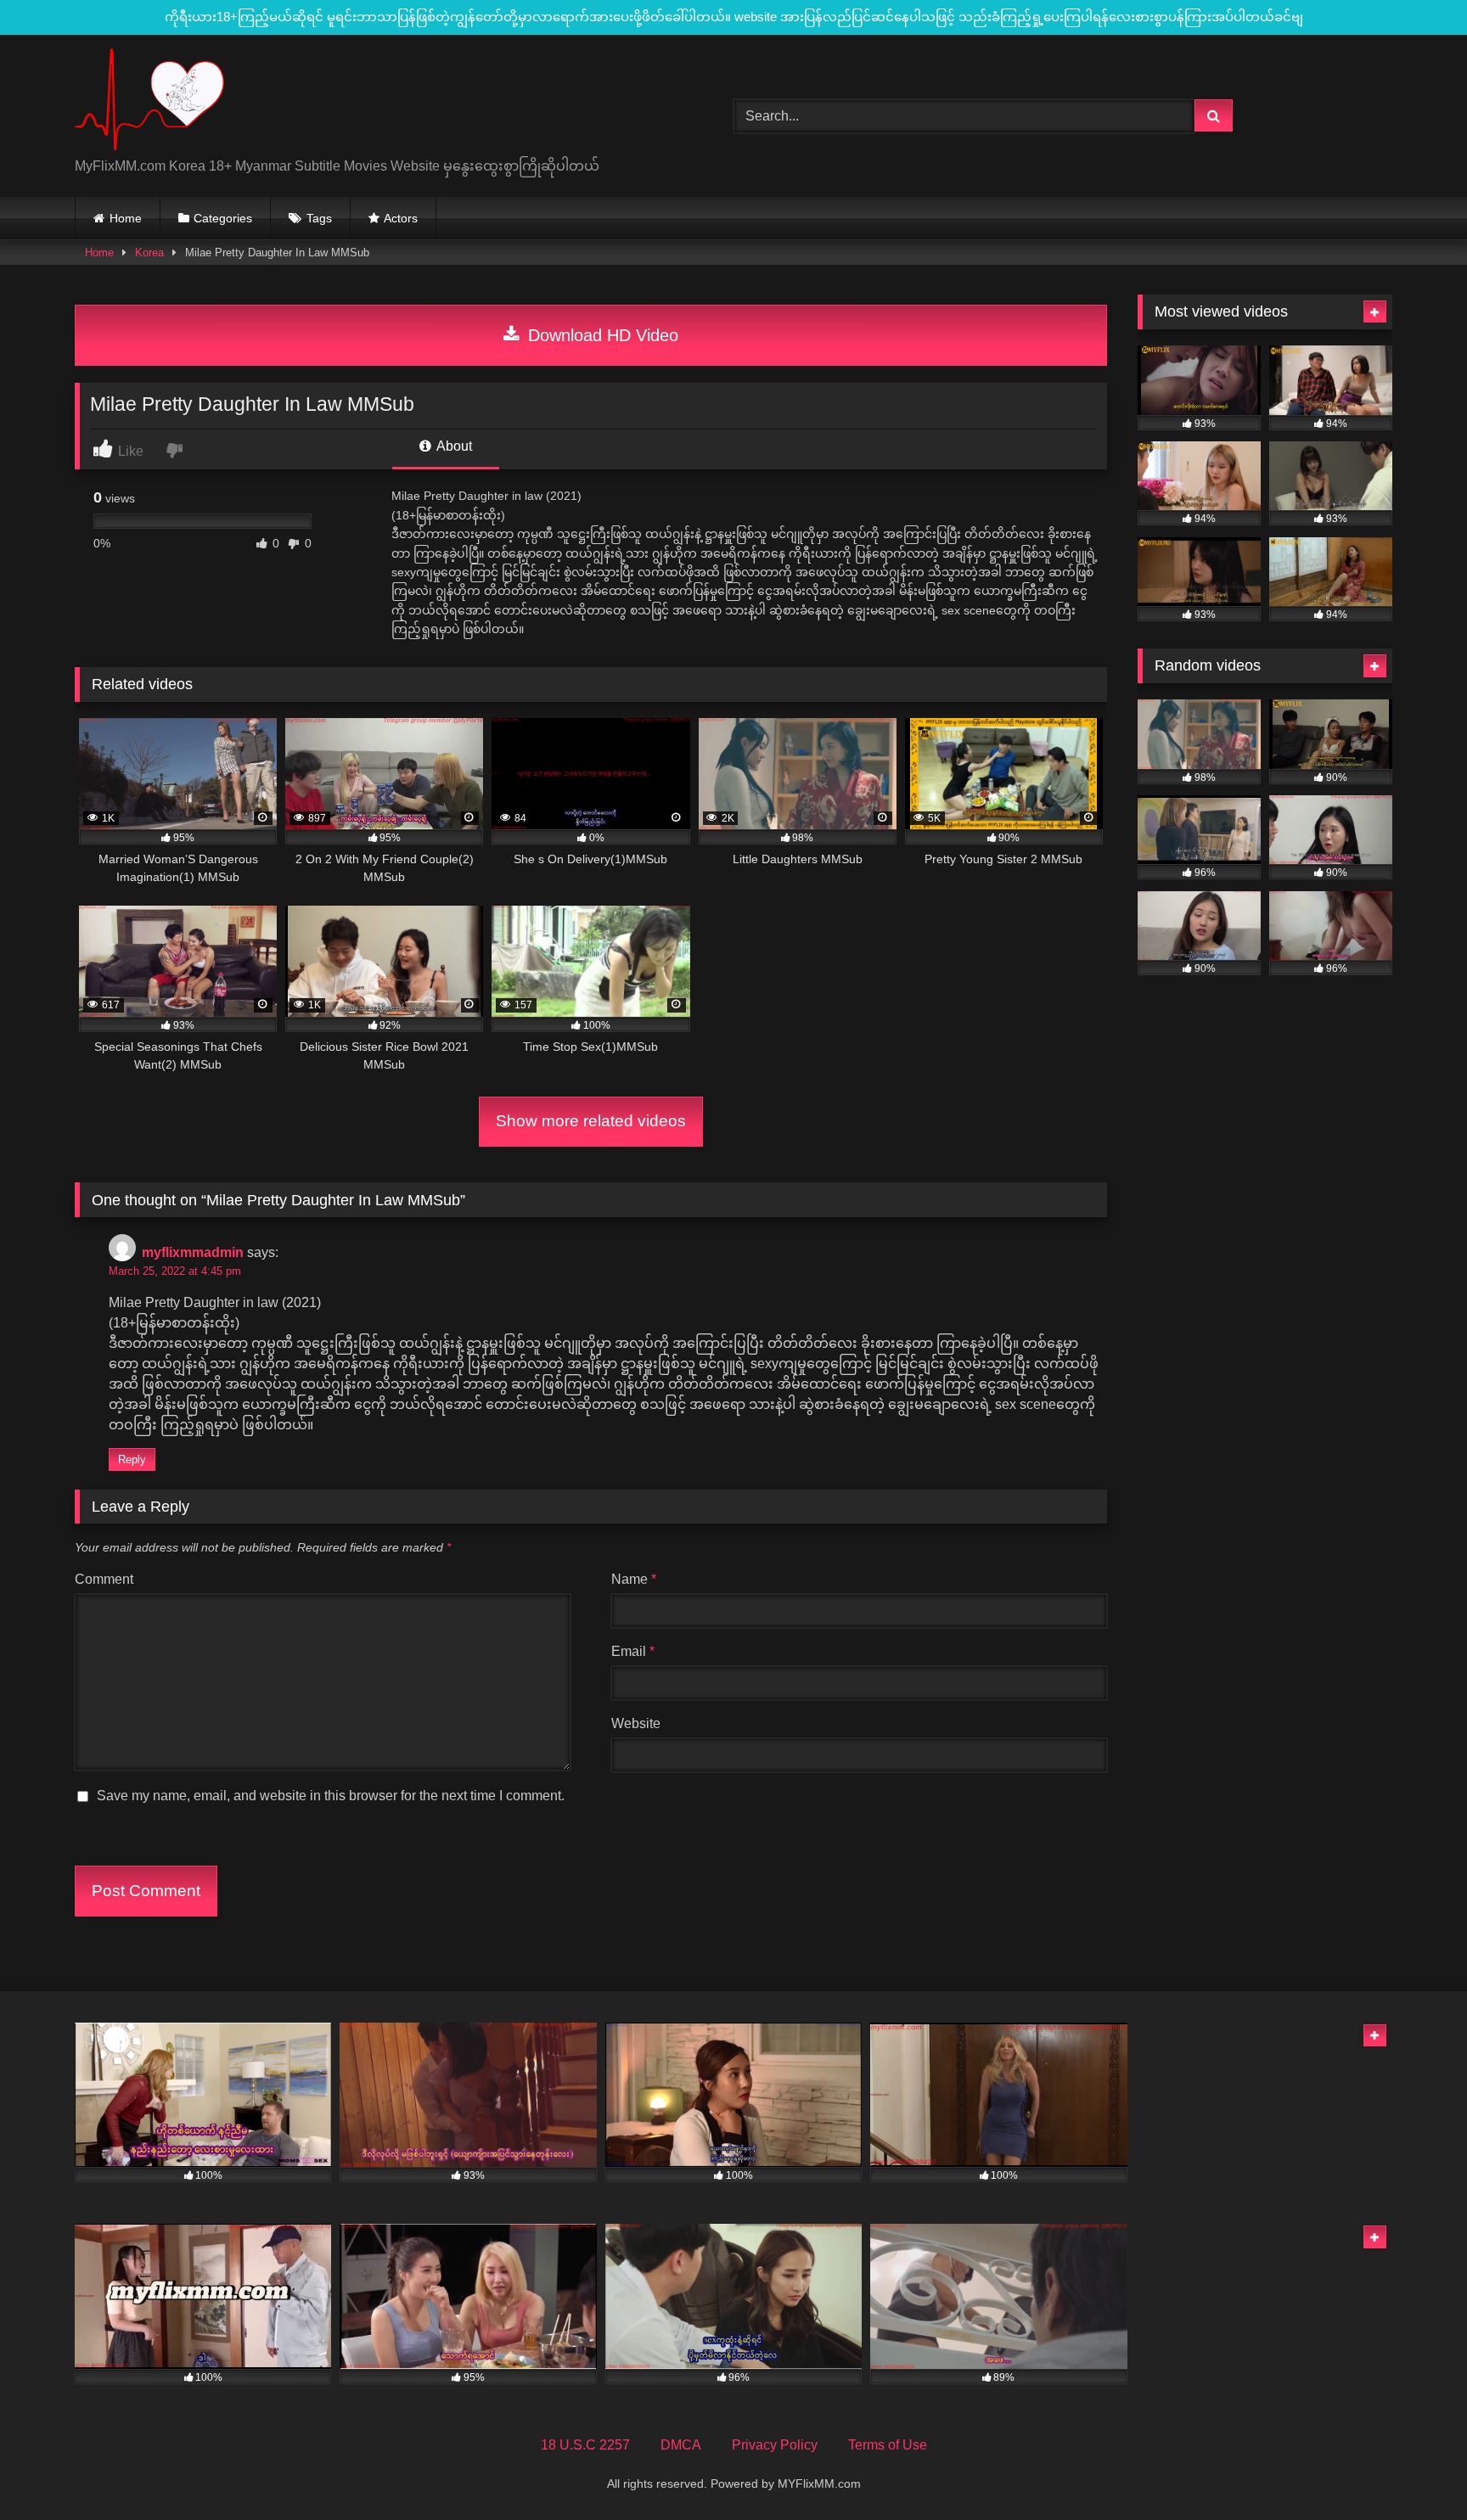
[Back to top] (1414, 2469)
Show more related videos (591, 1121)
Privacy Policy (775, 2445)
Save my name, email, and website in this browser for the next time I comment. (331, 1796)
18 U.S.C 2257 (585, 2445)
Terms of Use (888, 2445)
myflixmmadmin (193, 1252)
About (453, 446)
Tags (319, 218)
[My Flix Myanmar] (149, 102)
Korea (149, 253)
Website (636, 1723)
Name (634, 1579)
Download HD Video (601, 335)
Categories (223, 218)
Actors (401, 218)
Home (126, 218)
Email (633, 1651)
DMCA (681, 2445)
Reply (132, 1459)
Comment (104, 1579)
